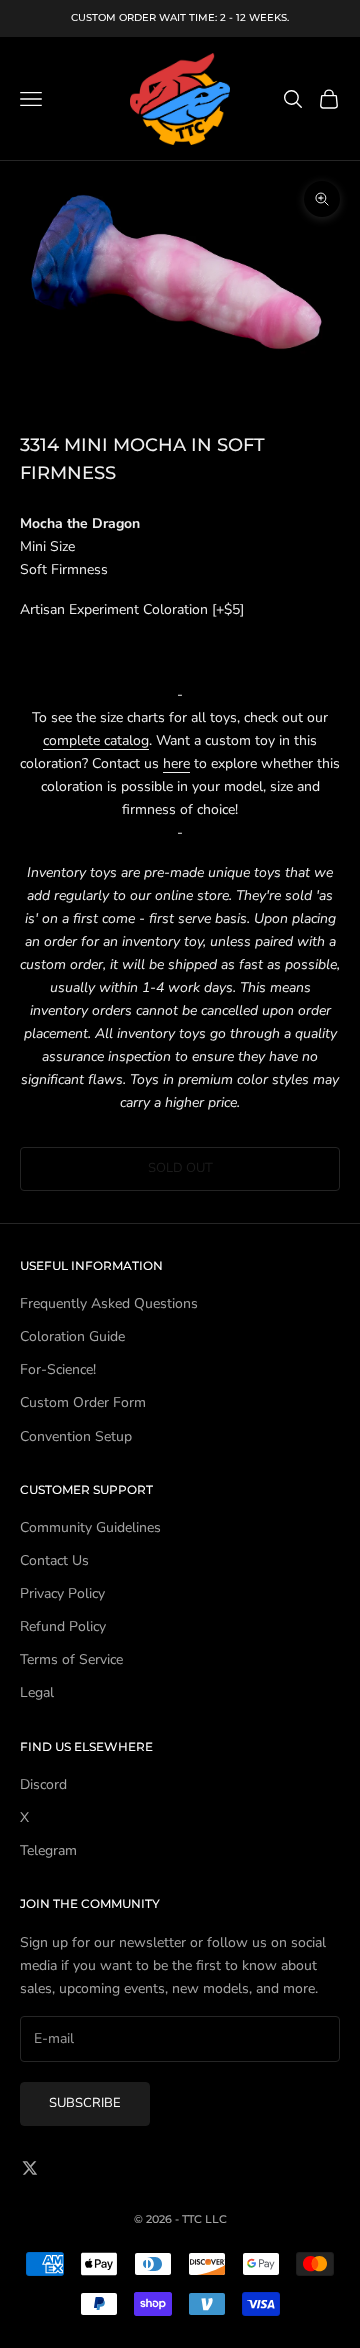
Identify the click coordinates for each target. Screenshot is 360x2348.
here (176, 763)
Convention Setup (76, 1436)
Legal (37, 1692)
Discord (43, 1784)
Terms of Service (71, 1659)
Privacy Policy (62, 1593)
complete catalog (96, 740)
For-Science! (58, 1369)
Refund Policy (63, 1626)
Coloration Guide (72, 1336)
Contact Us (54, 1560)
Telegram (48, 1850)
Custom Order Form (83, 1402)
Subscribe (85, 2103)
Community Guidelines (90, 1527)
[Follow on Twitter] (30, 2168)
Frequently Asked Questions (109, 1303)
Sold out (180, 1168)
